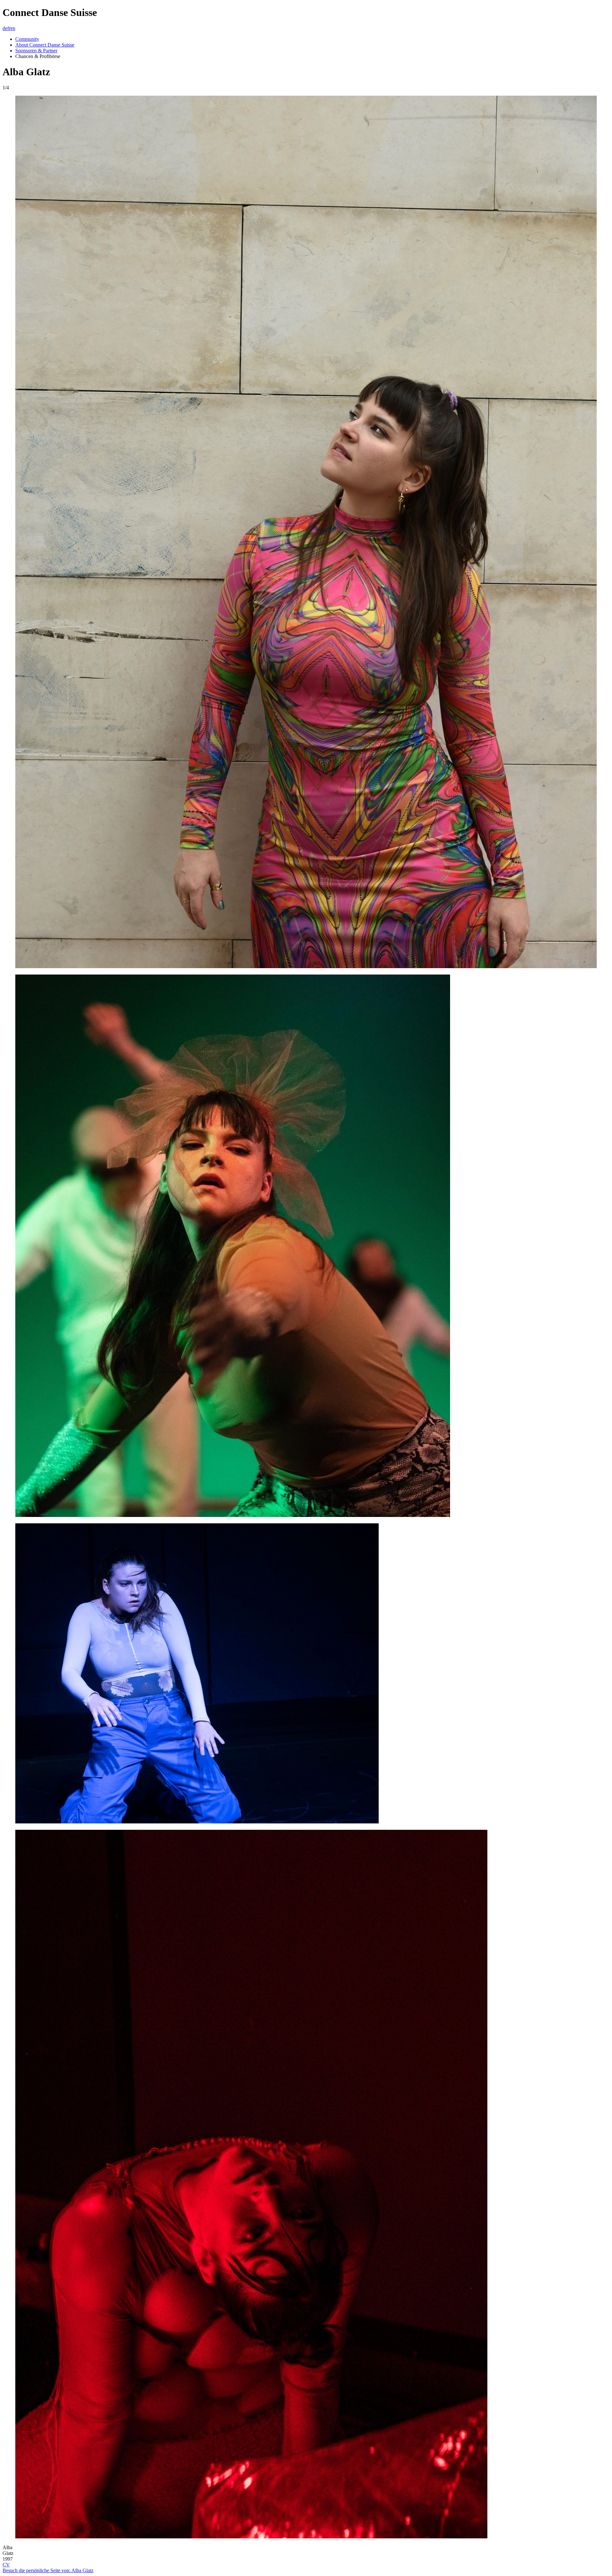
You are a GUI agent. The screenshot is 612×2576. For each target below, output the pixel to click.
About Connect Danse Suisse (45, 45)
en (13, 28)
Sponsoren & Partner (36, 51)
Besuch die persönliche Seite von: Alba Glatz (48, 2570)
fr (9, 28)
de (5, 28)
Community (27, 39)
